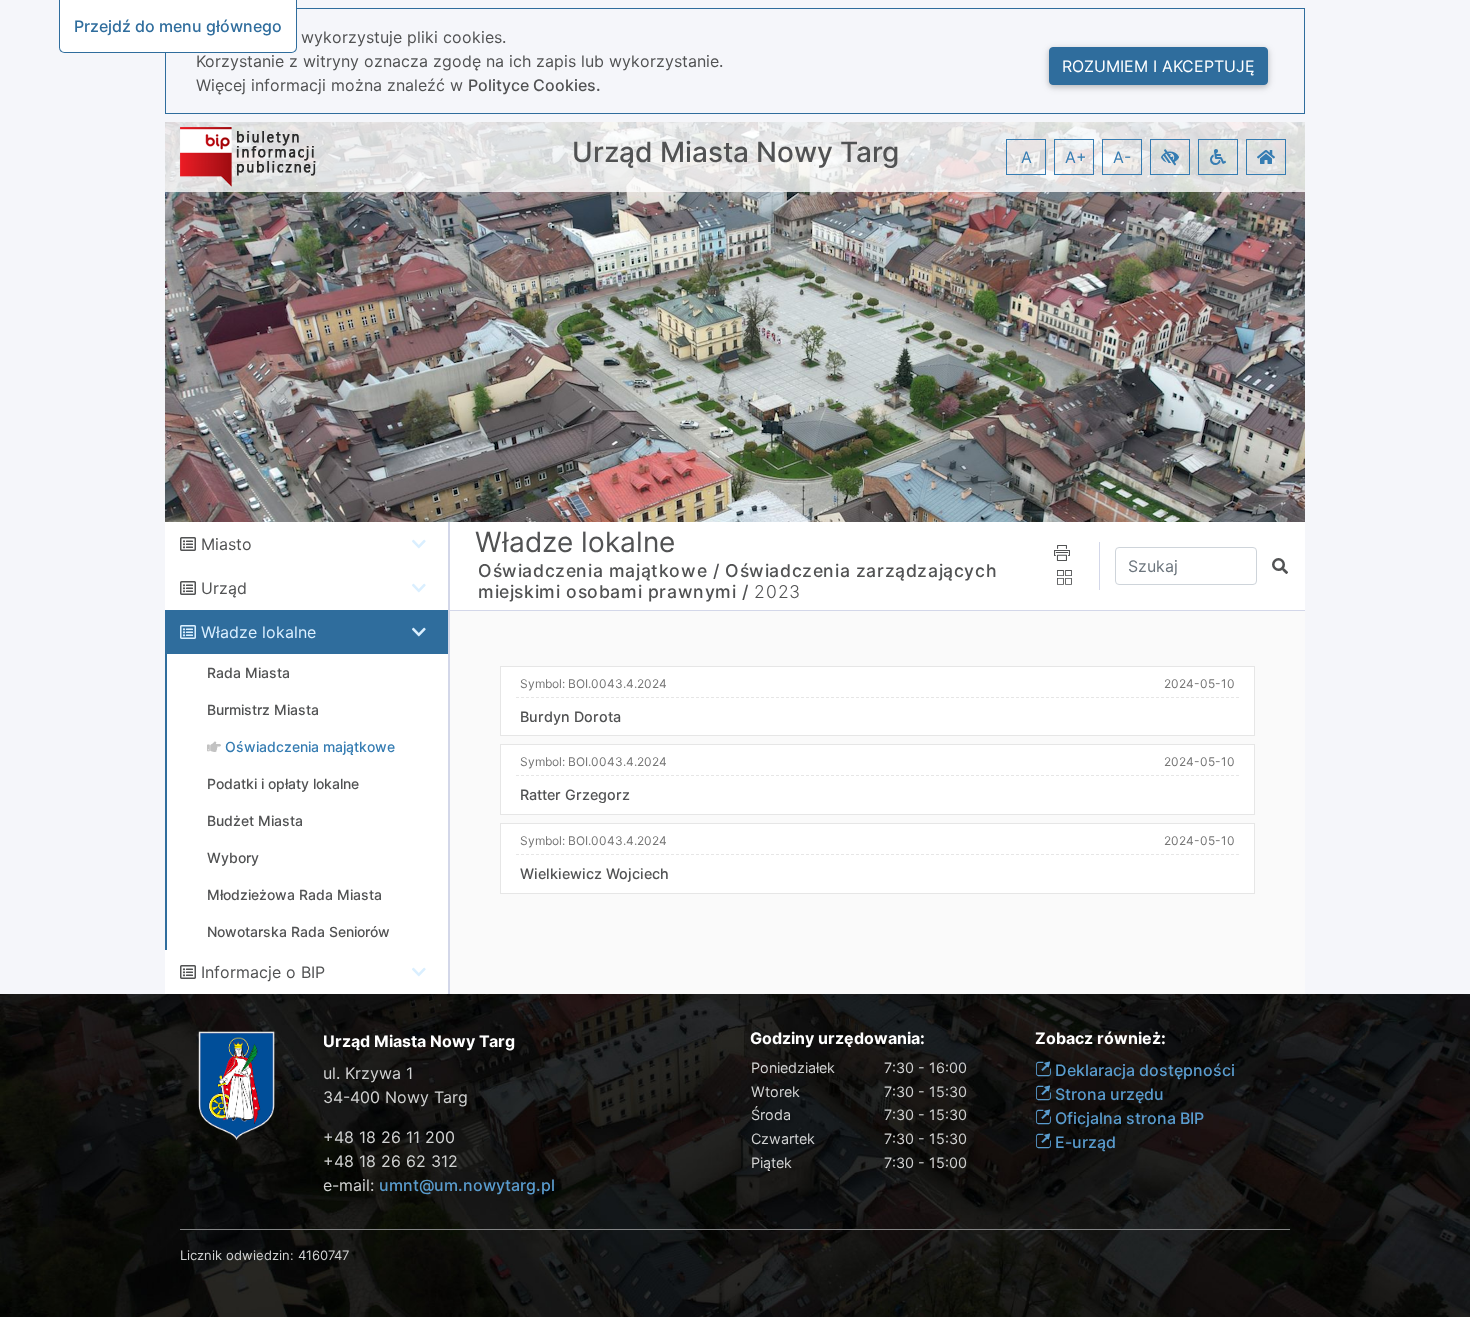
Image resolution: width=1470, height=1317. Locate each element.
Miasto (226, 544)
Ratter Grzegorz (575, 794)
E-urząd (1083, 1142)
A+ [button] (1076, 157)
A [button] (1026, 157)
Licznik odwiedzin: (237, 1255)
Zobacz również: (1100, 1038)
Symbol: (593, 683)
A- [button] (1122, 157)
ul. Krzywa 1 (368, 1073)
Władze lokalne (258, 632)
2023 (777, 591)
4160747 (323, 1255)
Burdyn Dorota (570, 716)
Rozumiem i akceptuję (1158, 66)
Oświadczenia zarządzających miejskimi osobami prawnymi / (737, 581)
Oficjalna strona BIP (1127, 1118)
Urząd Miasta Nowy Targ (735, 152)
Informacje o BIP (263, 972)
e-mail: (439, 1185)
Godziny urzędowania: (837, 1038)
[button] (1170, 157)
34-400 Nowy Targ (395, 1097)
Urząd (224, 588)
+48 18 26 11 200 (389, 1137)
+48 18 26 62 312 (390, 1161)
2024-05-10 (1199, 683)
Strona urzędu (1107, 1094)
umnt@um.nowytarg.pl (467, 1185)
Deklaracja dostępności (1143, 1070)
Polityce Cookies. (534, 85)
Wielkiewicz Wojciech (594, 873)
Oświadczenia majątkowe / (598, 570)
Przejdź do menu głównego (178, 26)
